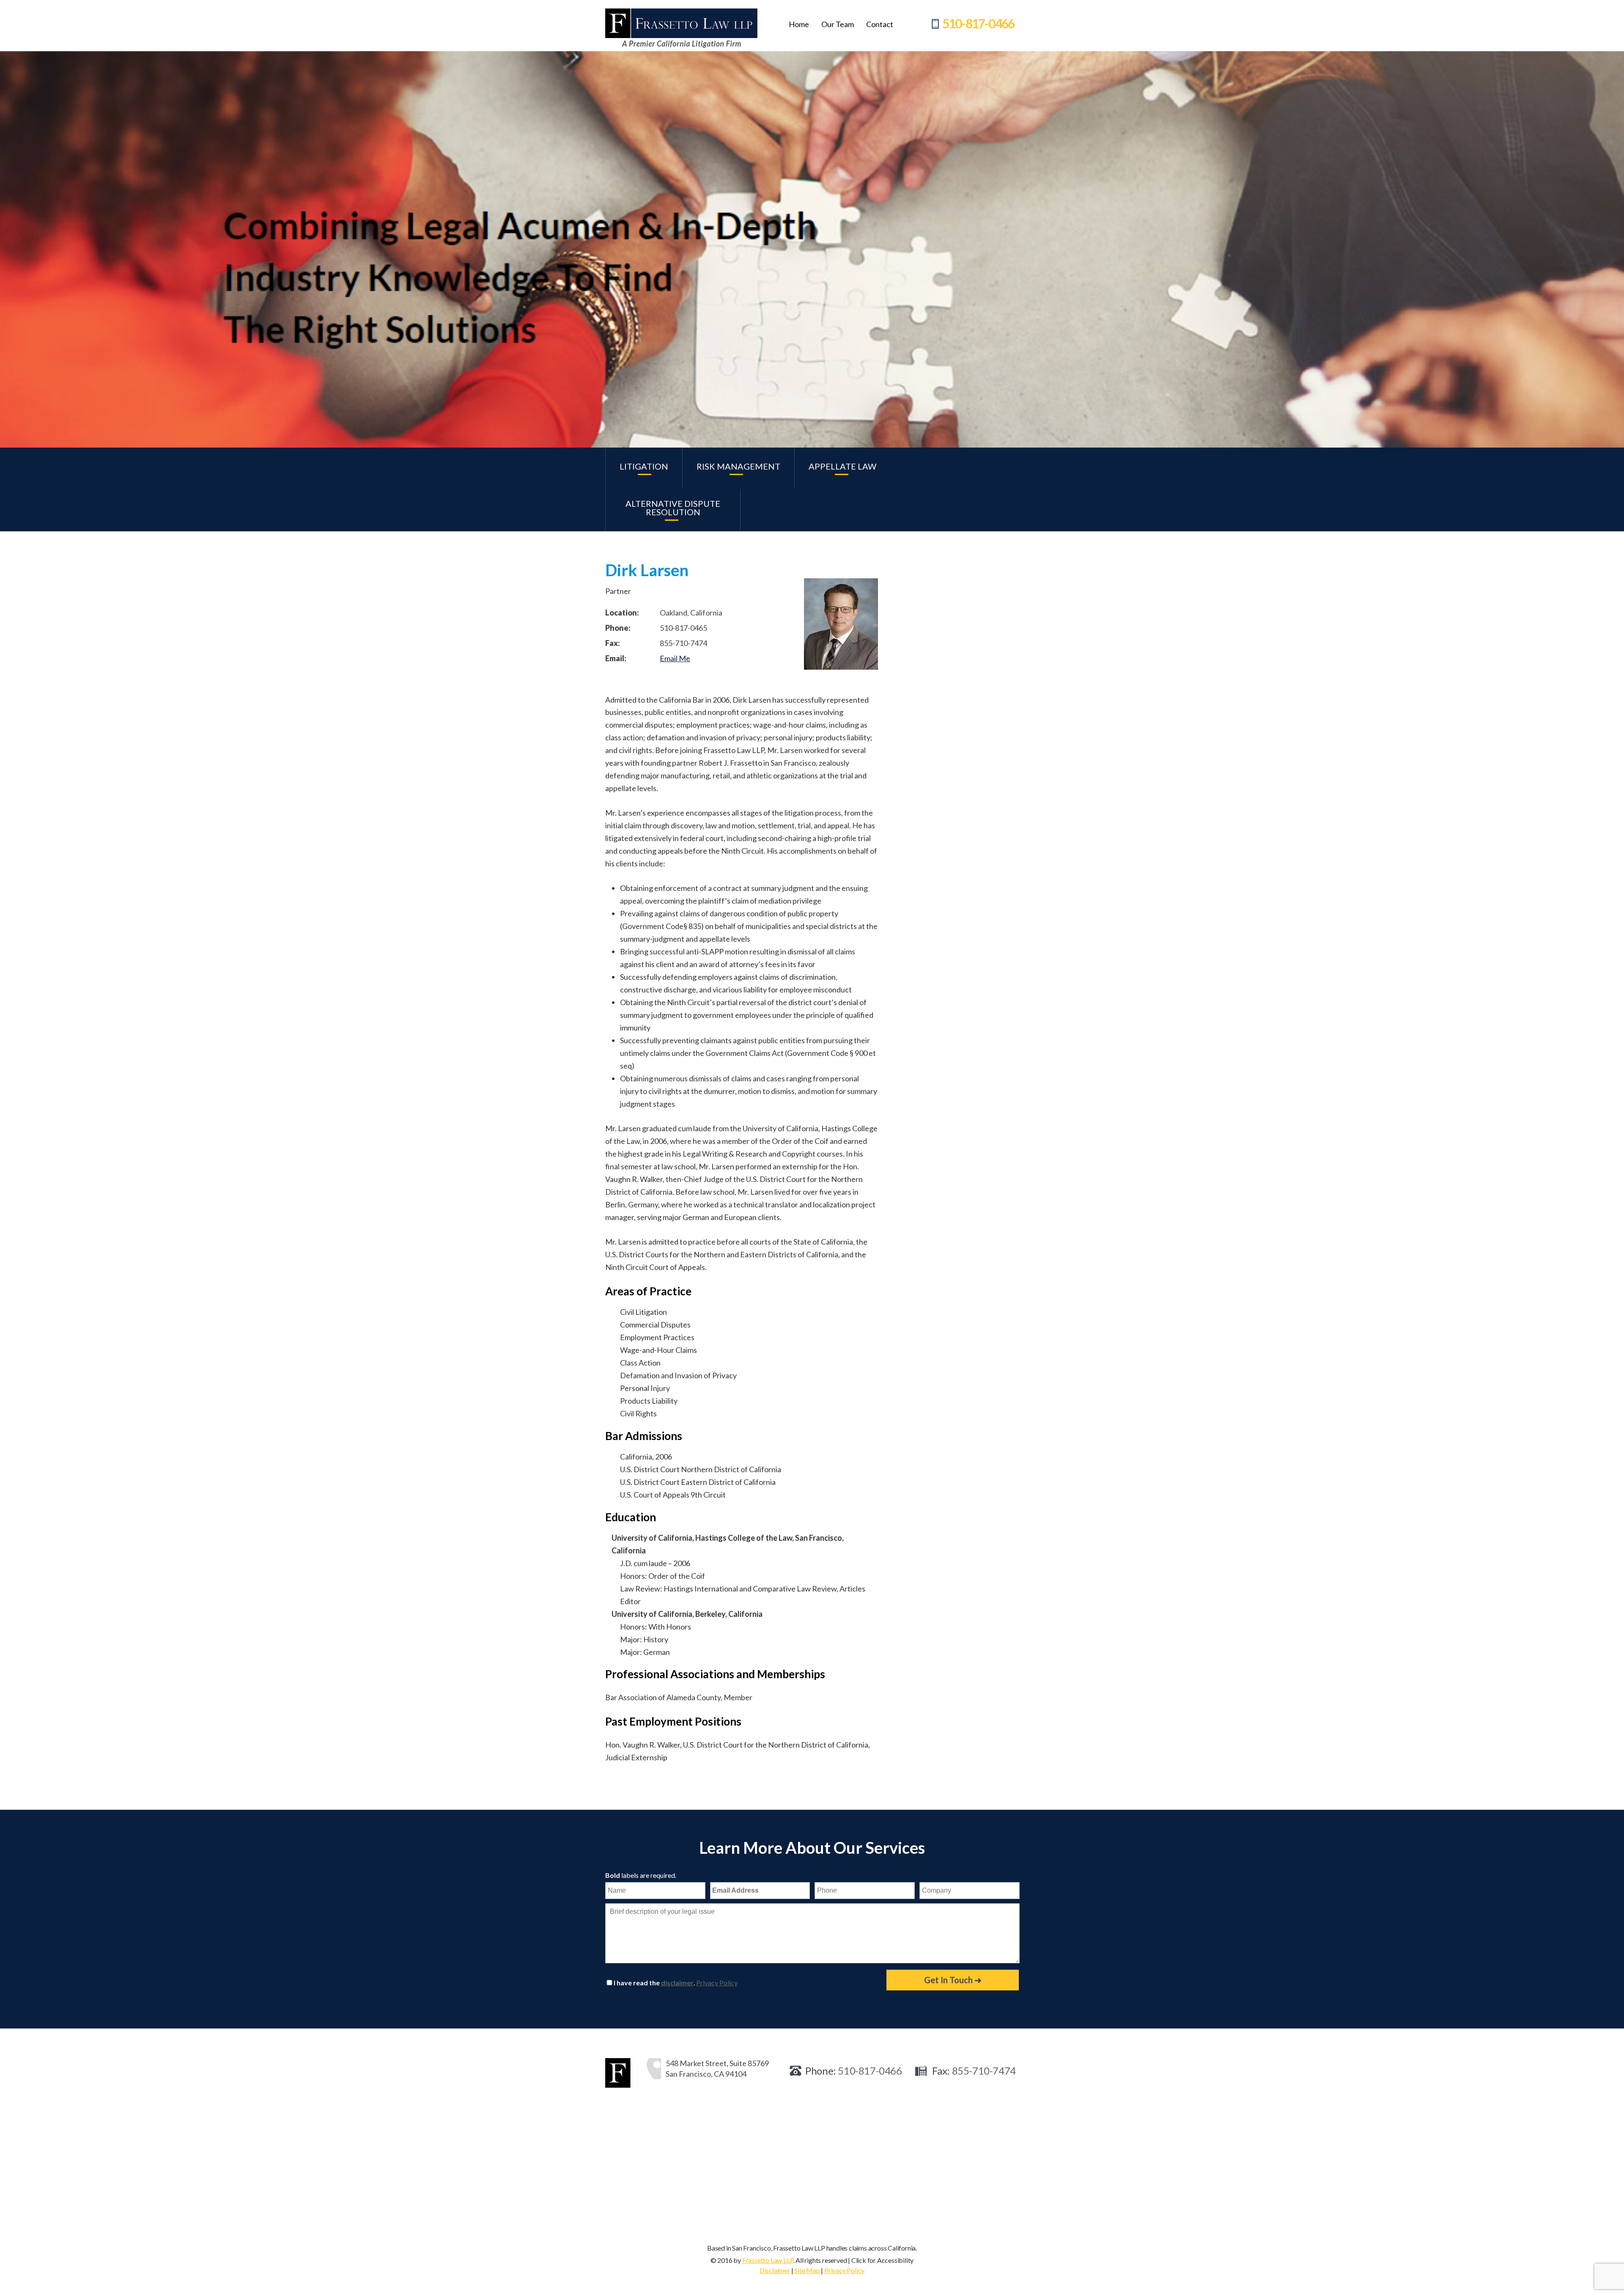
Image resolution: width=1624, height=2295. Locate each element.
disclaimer (677, 1983)
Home (799, 24)
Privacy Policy (717, 1983)
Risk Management (738, 466)
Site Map (807, 2270)
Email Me (675, 658)
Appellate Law (842, 466)
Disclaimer (775, 2270)
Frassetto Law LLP (768, 2260)
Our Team (838, 24)
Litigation (644, 466)
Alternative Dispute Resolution (673, 508)
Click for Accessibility (882, 2260)
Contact (880, 24)
